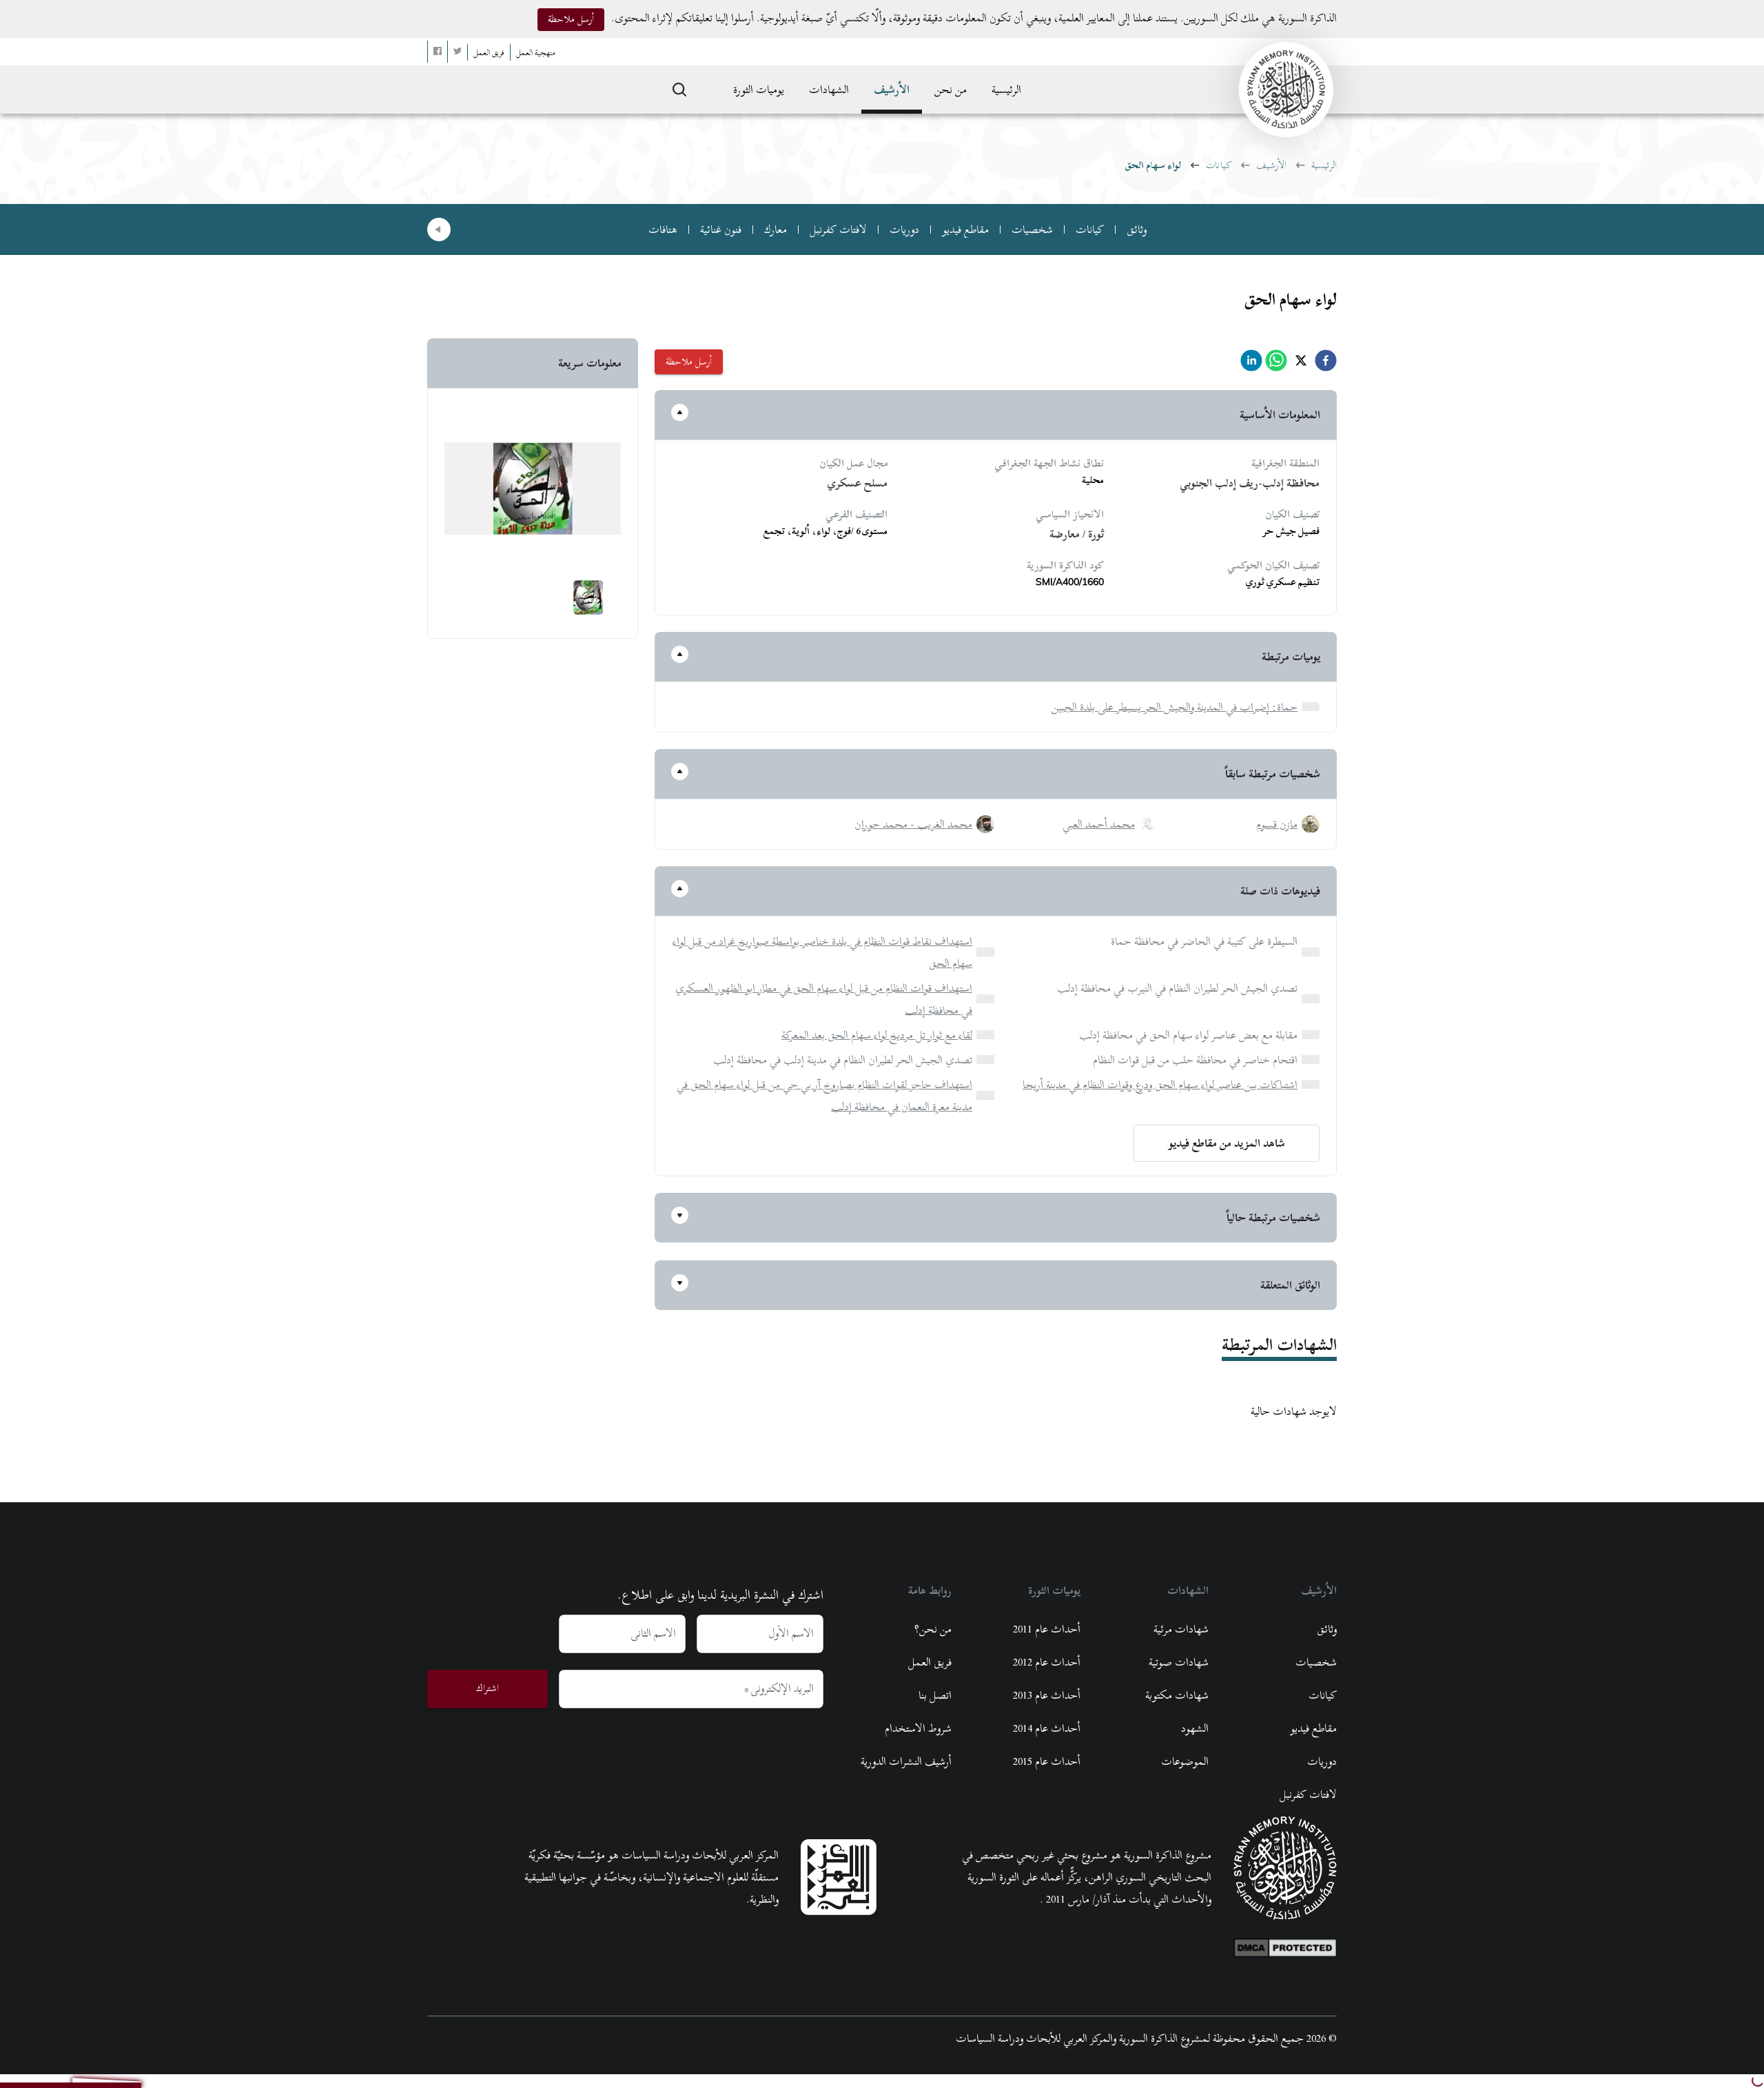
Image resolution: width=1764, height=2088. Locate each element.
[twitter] (1301, 364)
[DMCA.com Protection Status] (1285, 1945)
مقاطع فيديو (965, 229)
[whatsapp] (1276, 364)
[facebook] (1326, 364)
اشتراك (488, 1688)
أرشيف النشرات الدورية (906, 1761)
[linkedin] (1251, 364)
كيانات (1219, 165)
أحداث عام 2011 (1047, 1629)
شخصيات (1032, 229)
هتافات (663, 229)
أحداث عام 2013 (1047, 1695)
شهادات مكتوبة (1177, 1695)
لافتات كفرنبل (838, 229)
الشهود (1195, 1728)
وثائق (1137, 229)
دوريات (904, 229)
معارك (776, 229)
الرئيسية (1006, 90)
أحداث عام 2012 (1047, 1662)
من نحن (951, 90)
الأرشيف (892, 90)
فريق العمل (930, 1662)
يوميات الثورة (759, 90)
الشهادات (829, 90)
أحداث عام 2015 (1047, 1761)
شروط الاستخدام (918, 1728)
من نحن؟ (933, 1629)
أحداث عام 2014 (1047, 1728)
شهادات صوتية (1179, 1662)
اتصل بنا (935, 1695)
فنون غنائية (721, 229)
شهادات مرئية (1181, 1629)
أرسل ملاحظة (571, 19)
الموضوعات (1185, 1761)
